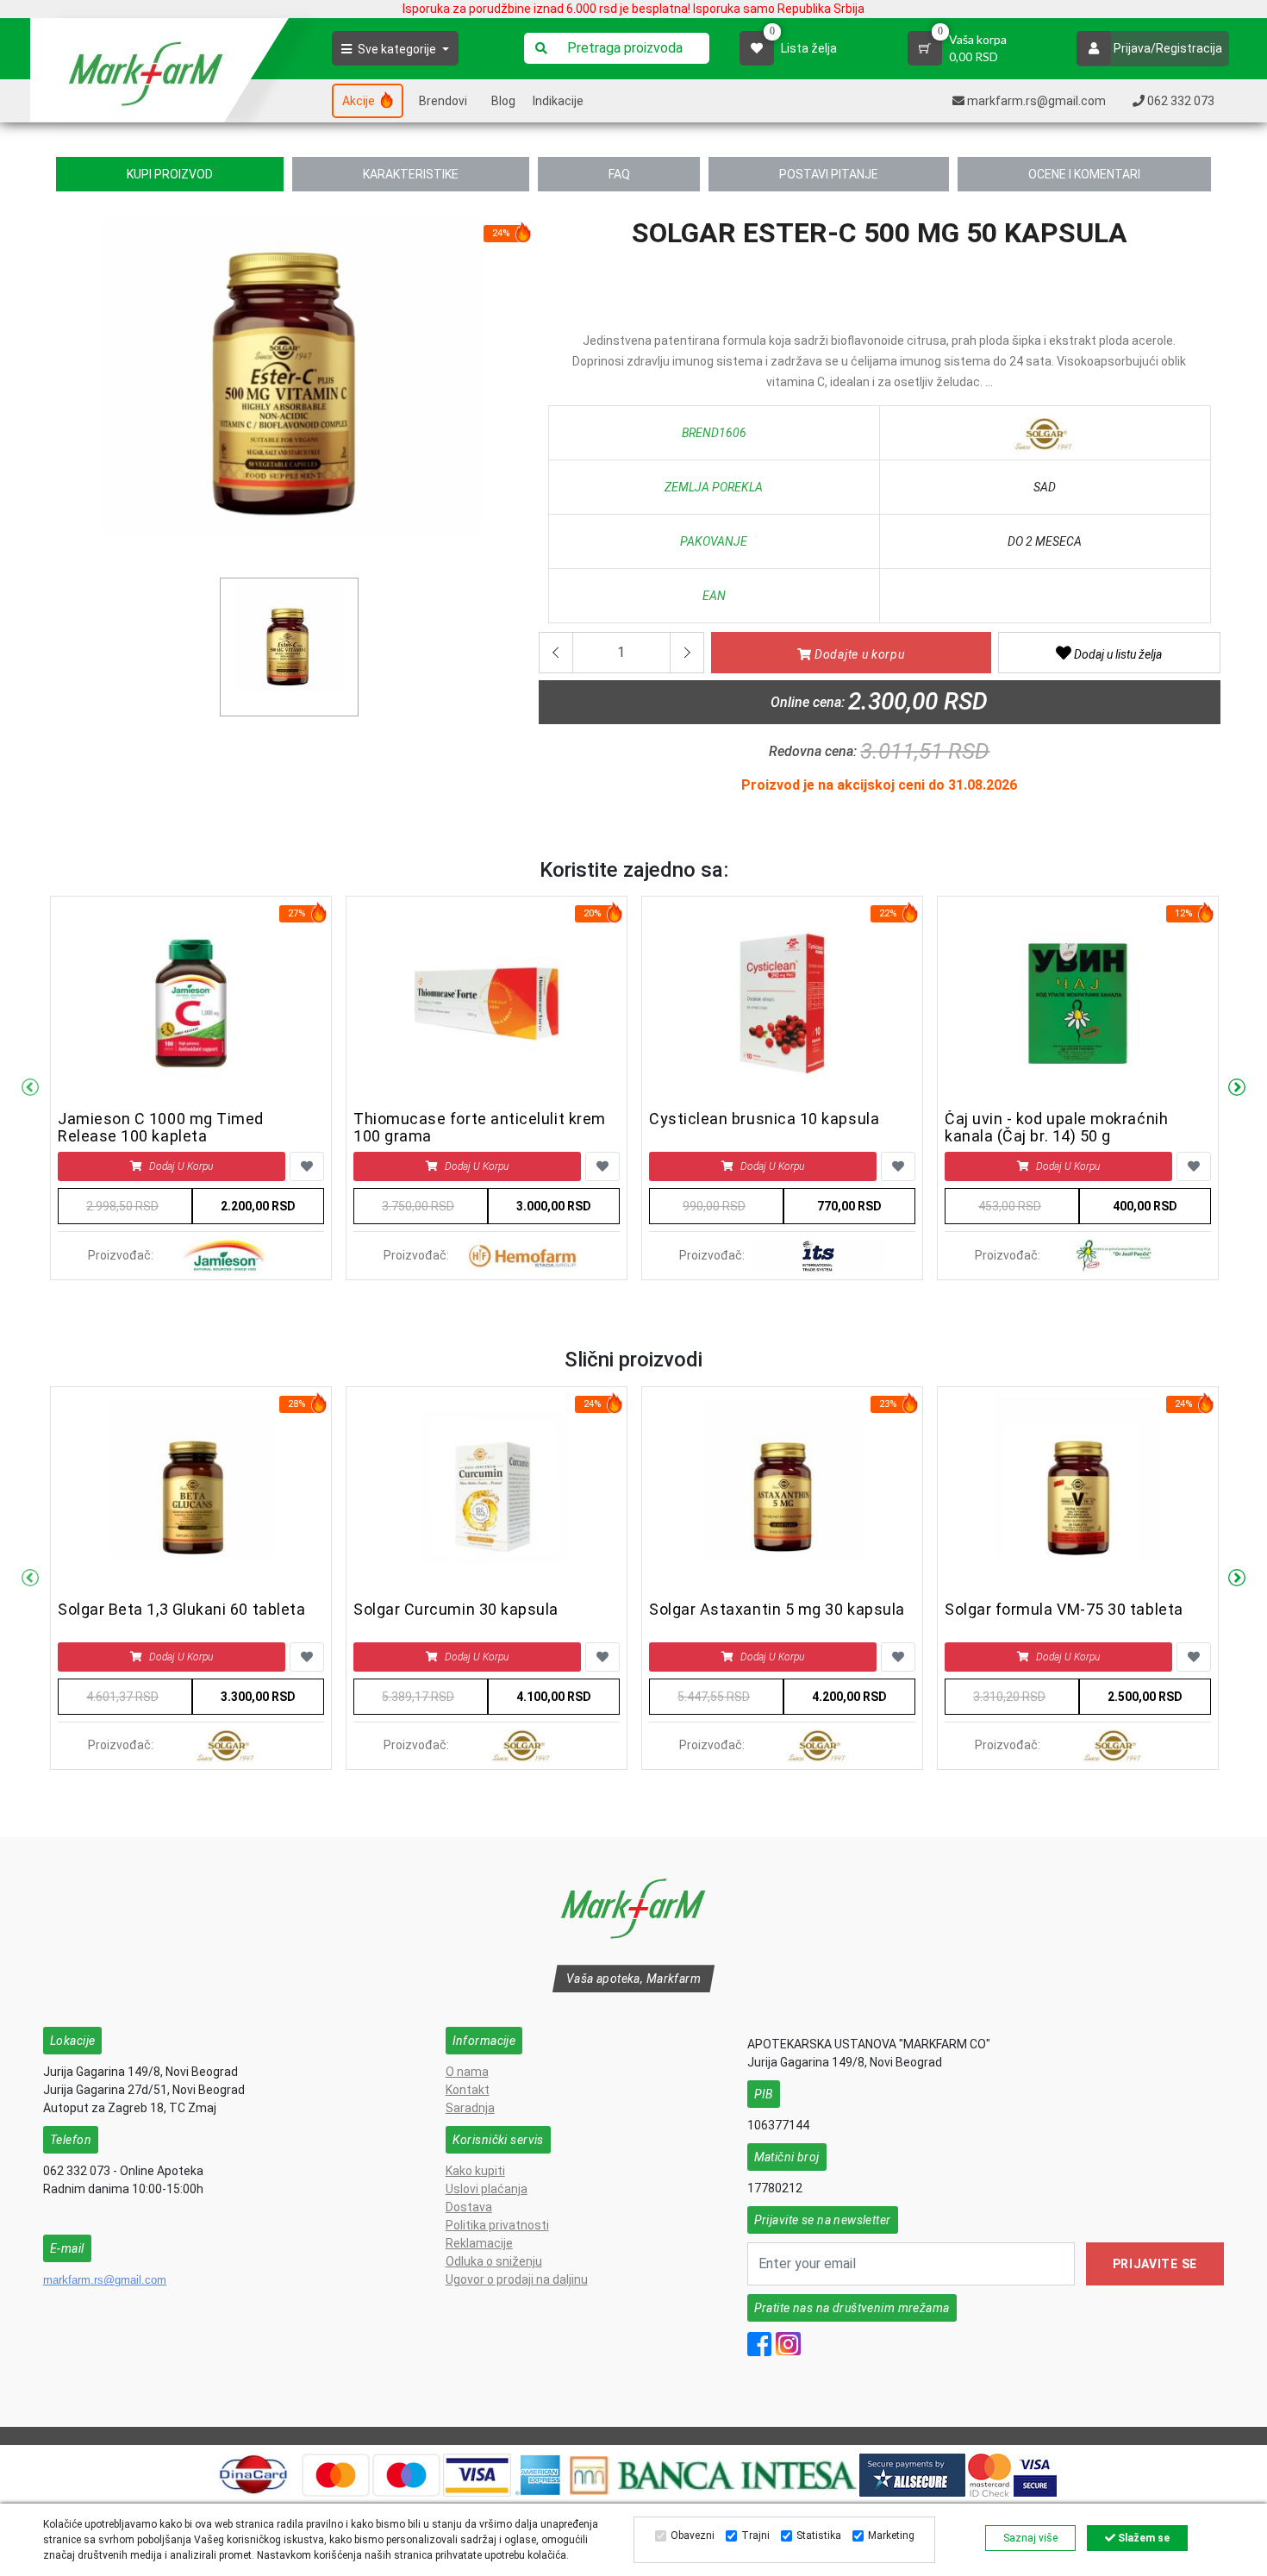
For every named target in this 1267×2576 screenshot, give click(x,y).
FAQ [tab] (619, 174)
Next (1237, 1088)
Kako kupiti (475, 2171)
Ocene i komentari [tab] (1084, 174)
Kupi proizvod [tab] (170, 174)
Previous (30, 1088)
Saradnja (470, 2108)
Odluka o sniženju (494, 2261)
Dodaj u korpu (181, 1166)
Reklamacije (479, 2243)
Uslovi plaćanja (487, 2189)
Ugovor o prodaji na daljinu (517, 2279)
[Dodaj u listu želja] (307, 1166)
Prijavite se (1155, 2264)
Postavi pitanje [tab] (829, 174)
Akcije (360, 101)
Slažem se (1142, 2538)
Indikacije (558, 101)
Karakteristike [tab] (411, 174)
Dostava (469, 2207)
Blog (503, 101)
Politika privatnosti (497, 2225)
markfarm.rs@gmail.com (105, 2280)
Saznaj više (1030, 2538)
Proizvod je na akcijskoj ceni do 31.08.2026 (879, 785)
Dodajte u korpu (858, 654)
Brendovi (443, 101)
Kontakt (468, 2090)
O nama (467, 2072)
